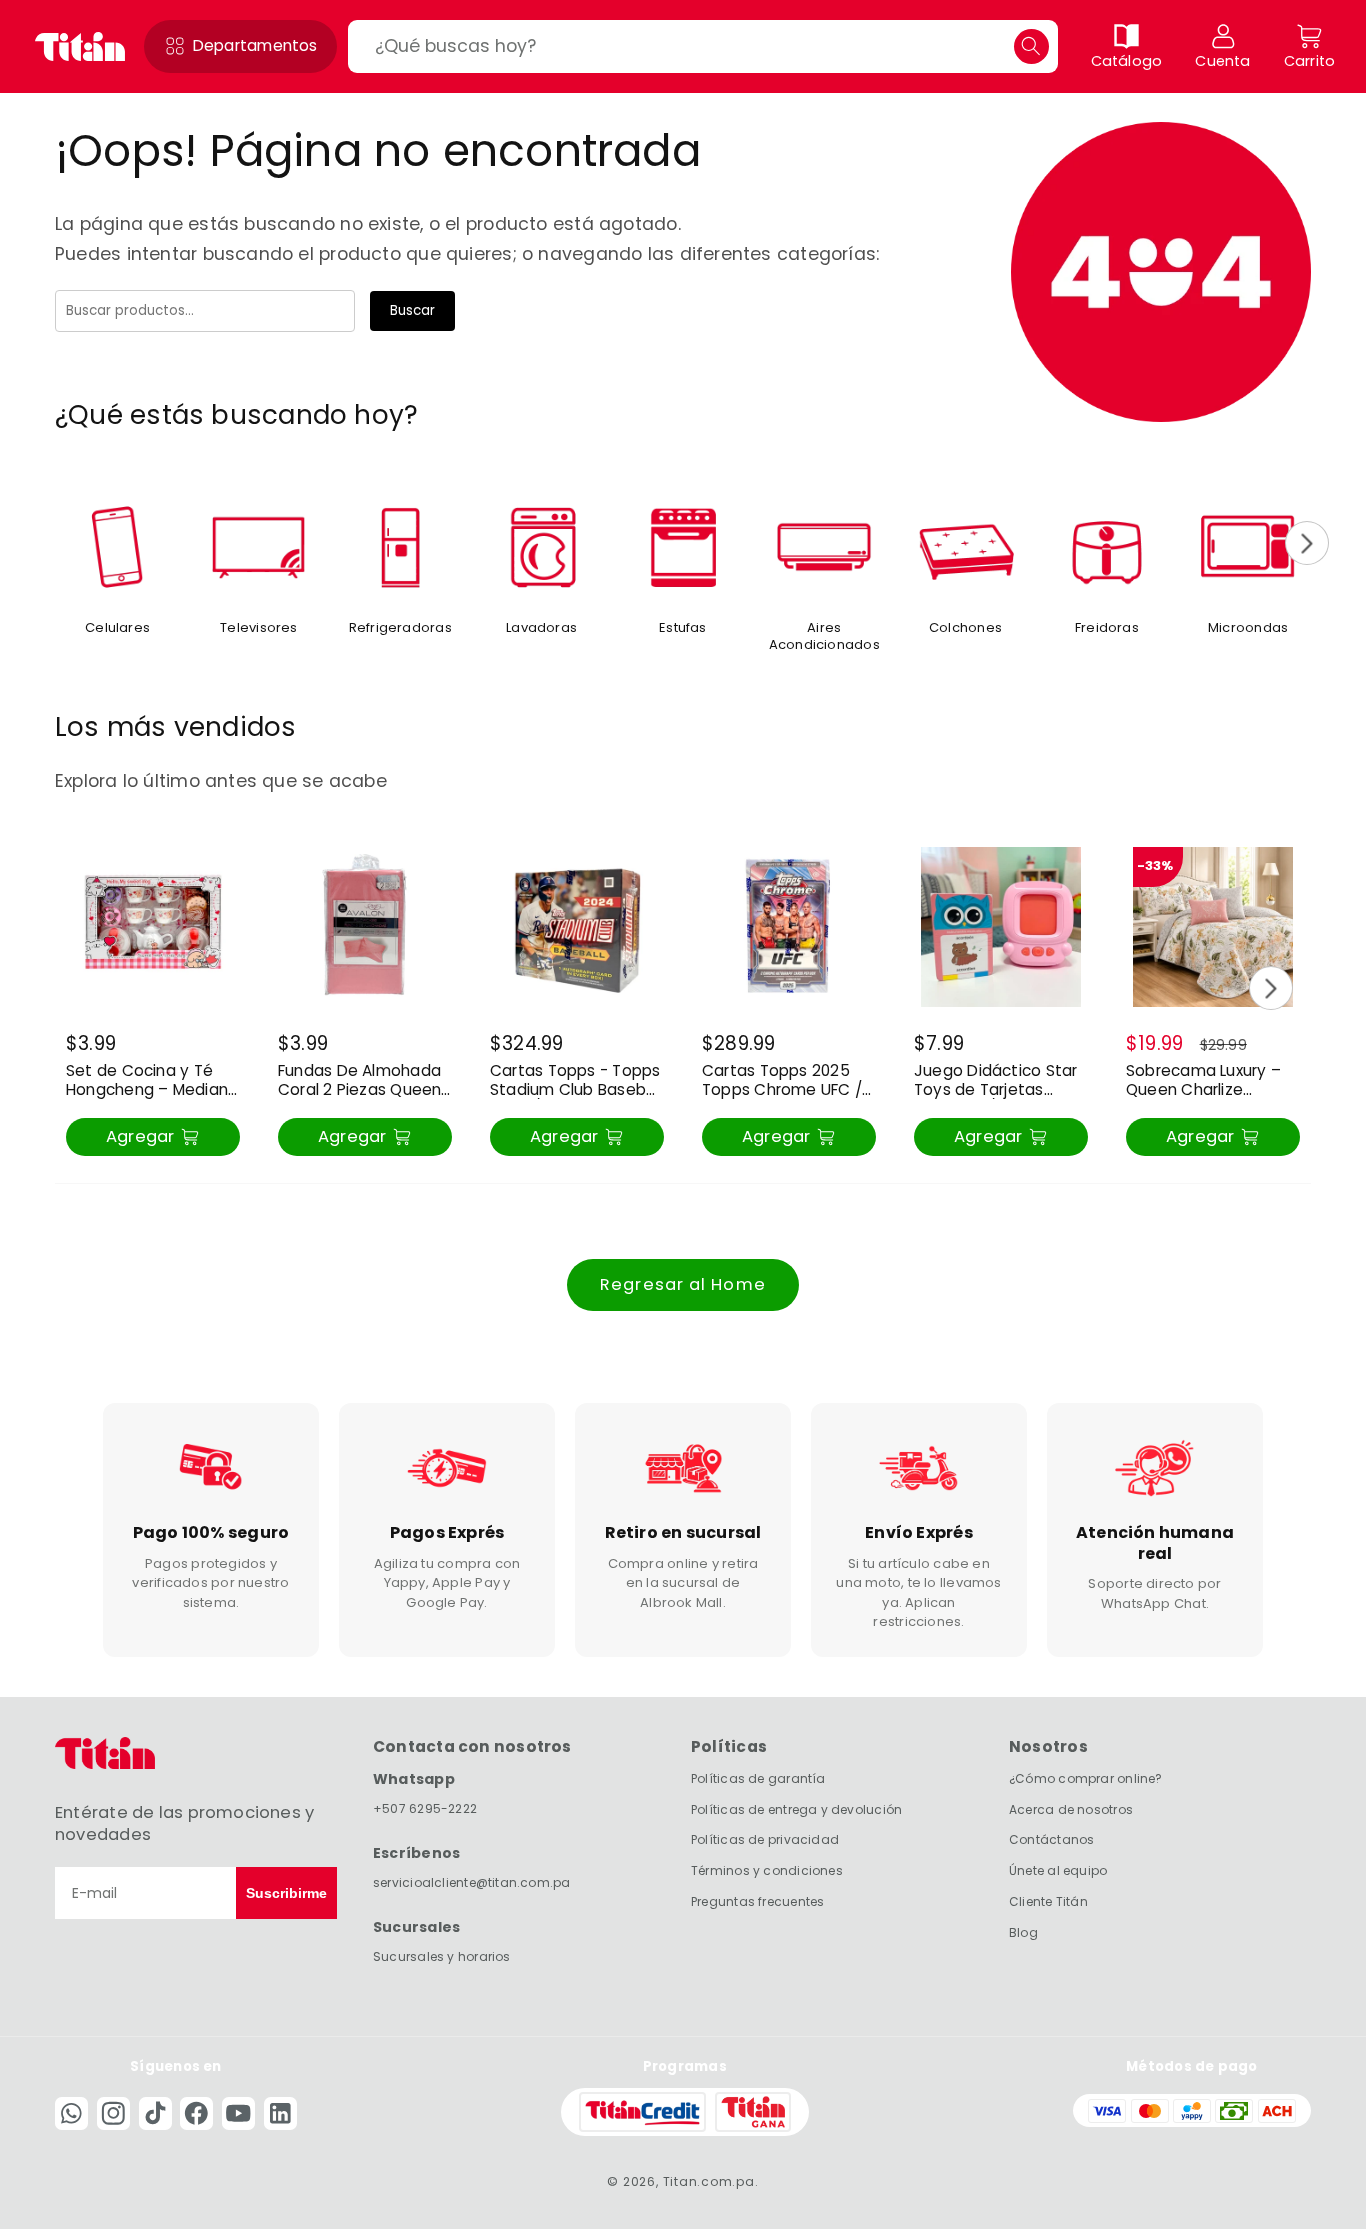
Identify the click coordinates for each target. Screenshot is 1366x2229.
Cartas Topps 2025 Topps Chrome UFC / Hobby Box (782, 1081)
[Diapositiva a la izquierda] (59, 543)
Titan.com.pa (709, 2181)
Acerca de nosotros (1071, 1809)
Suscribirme (286, 1893)
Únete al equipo (1058, 1870)
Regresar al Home (683, 1284)
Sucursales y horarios (442, 1956)
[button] (240, 46)
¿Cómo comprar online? (1086, 1778)
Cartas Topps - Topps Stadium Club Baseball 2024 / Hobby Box (576, 1081)
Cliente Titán (1048, 1901)
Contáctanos (1051, 1840)
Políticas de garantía (758, 1778)
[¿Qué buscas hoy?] (1031, 46)
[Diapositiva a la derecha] (1307, 543)
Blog (1023, 1932)
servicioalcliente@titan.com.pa (472, 1882)
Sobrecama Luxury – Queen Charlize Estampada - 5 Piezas (1210, 1081)
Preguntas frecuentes (757, 1901)
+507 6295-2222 (425, 1808)
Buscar (412, 310)
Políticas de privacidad (765, 1840)
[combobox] (702, 46)
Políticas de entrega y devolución (796, 1809)
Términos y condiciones (767, 1870)
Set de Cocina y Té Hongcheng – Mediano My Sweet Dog (152, 1081)
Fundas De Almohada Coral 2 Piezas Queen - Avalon (359, 1081)
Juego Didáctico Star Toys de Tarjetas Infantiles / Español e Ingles (995, 1081)
